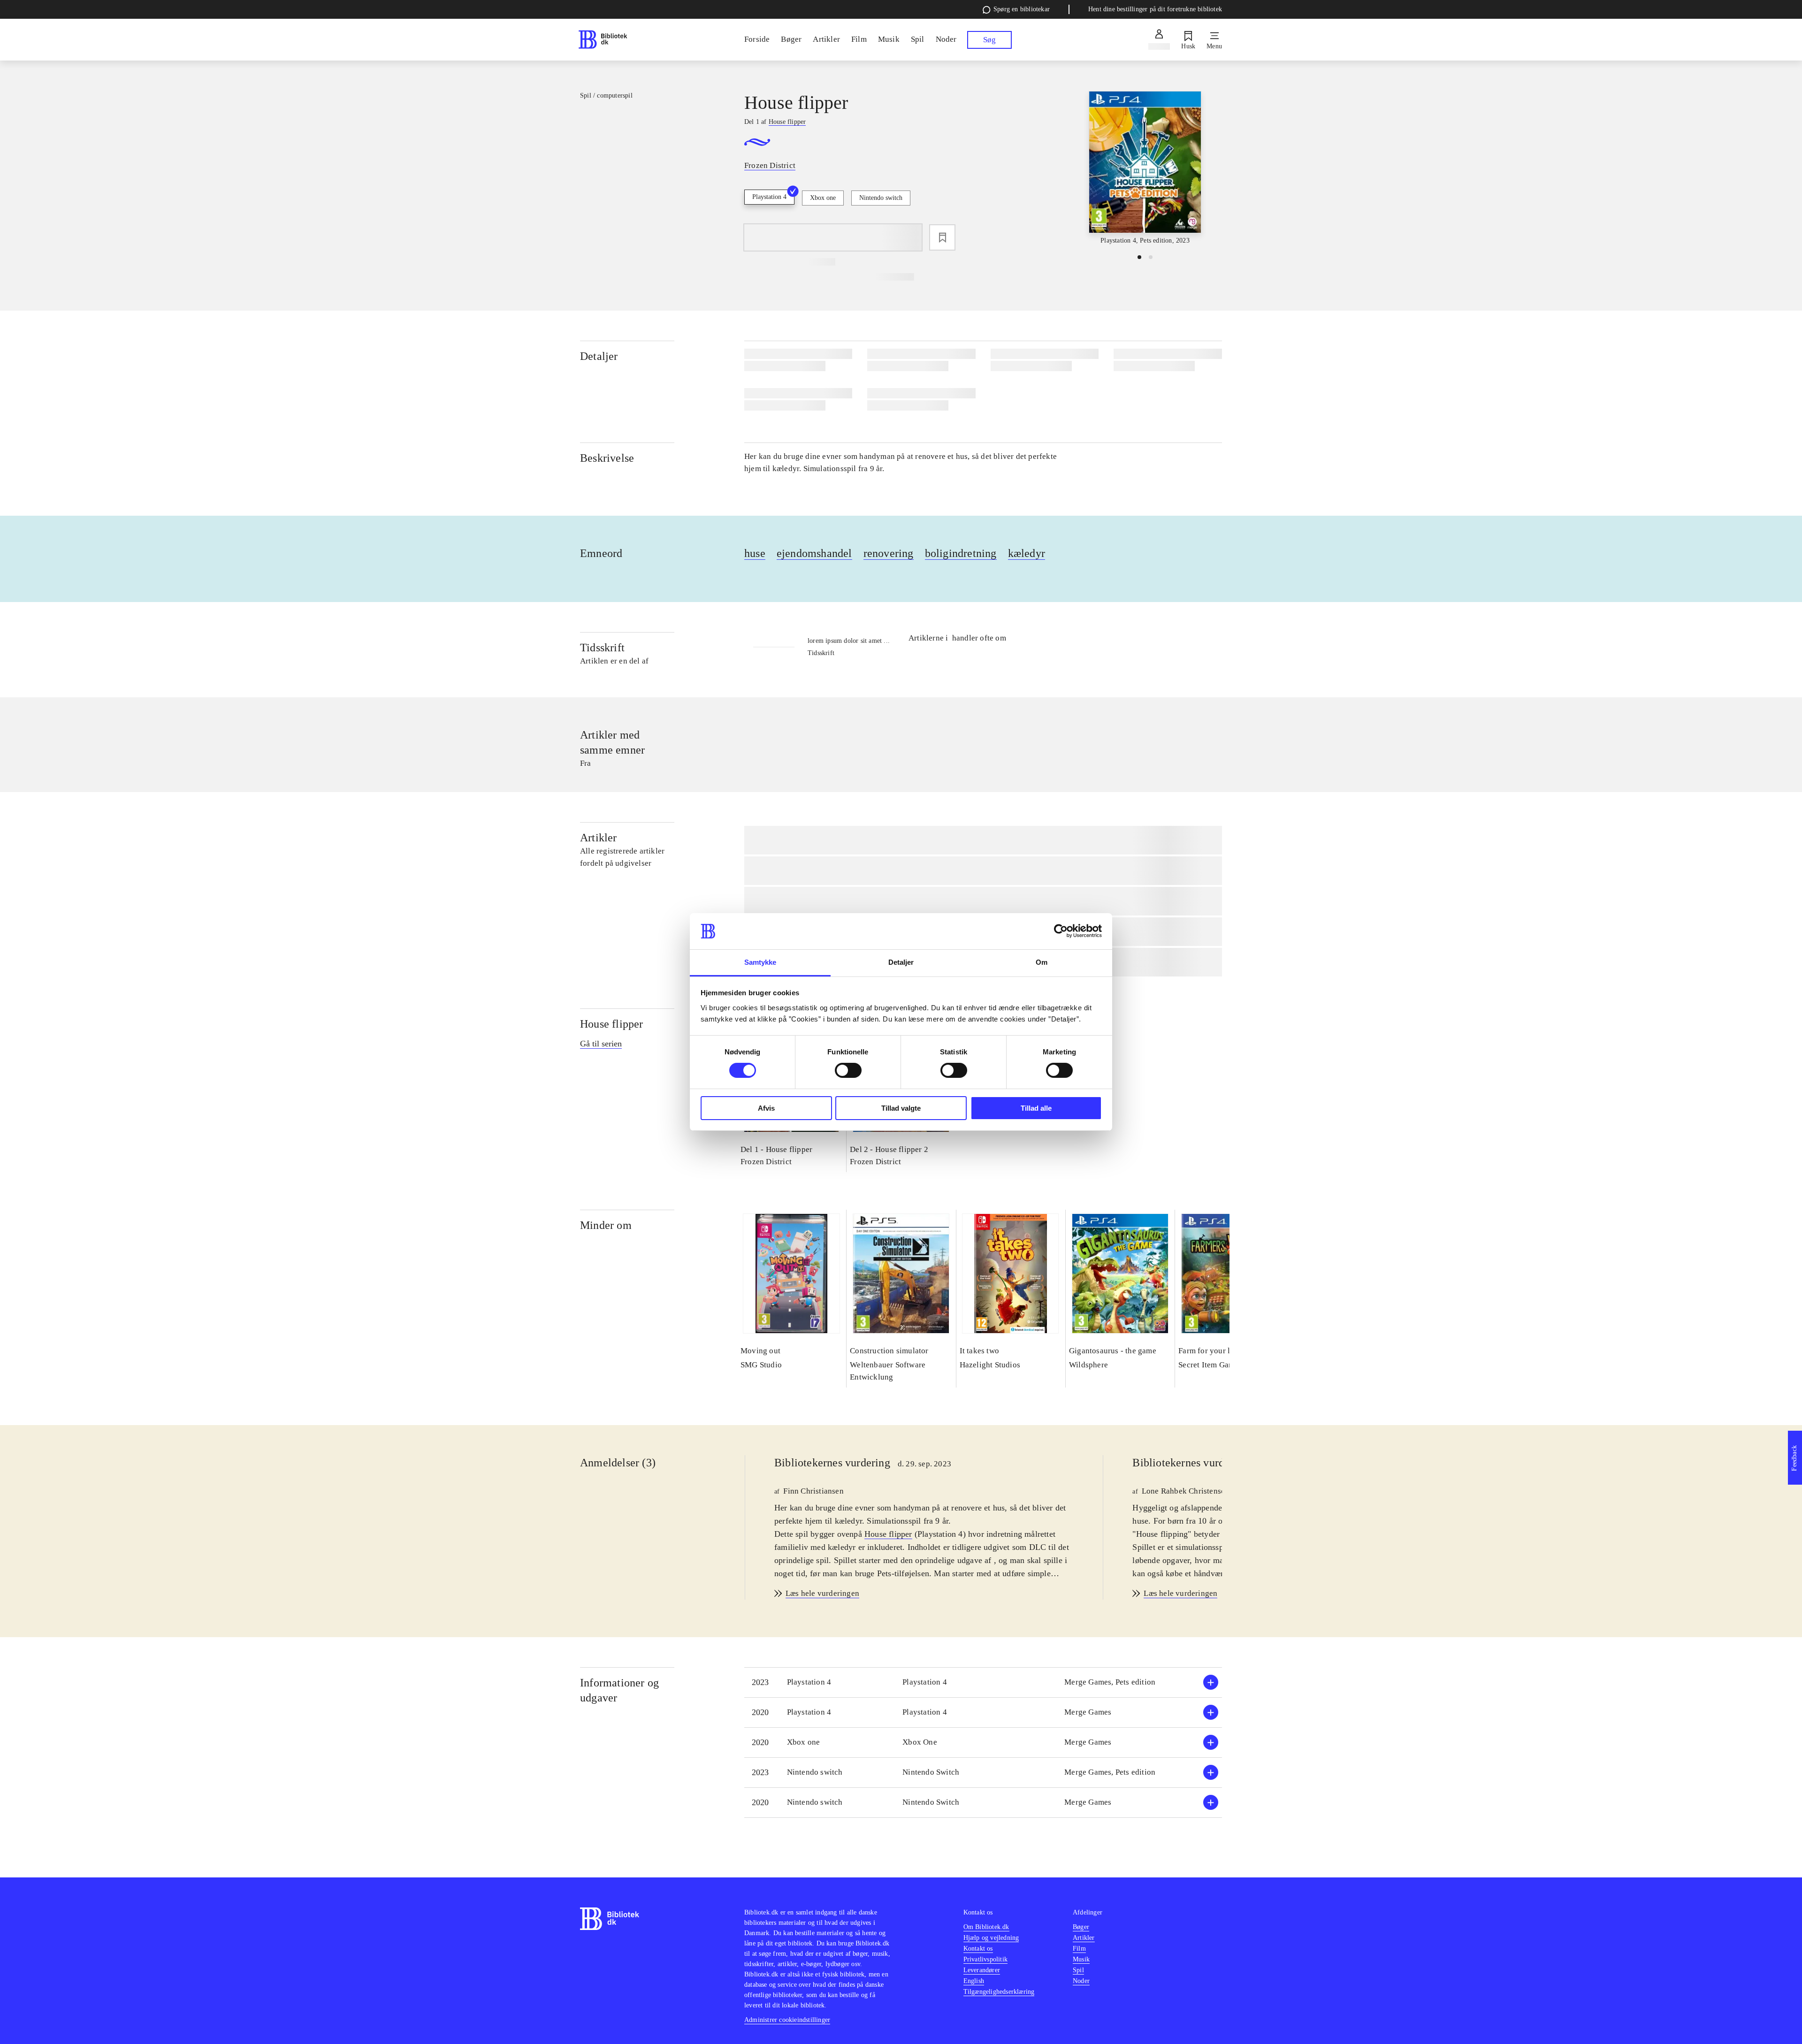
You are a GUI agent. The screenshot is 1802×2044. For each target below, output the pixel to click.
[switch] (848, 1070)
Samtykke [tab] (760, 962)
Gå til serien (601, 1044)
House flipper (612, 1024)
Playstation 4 (769, 197)
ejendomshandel (814, 553)
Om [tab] (1042, 962)
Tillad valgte (901, 1108)
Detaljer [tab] (901, 962)
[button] (983, 1682)
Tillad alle (1036, 1108)
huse (755, 553)
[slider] (1145, 168)
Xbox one (823, 198)
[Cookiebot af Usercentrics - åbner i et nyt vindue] (1061, 931)
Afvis (766, 1108)
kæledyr (1027, 553)
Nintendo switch (881, 198)
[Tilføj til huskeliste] (942, 237)
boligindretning (961, 553)
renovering (889, 553)
